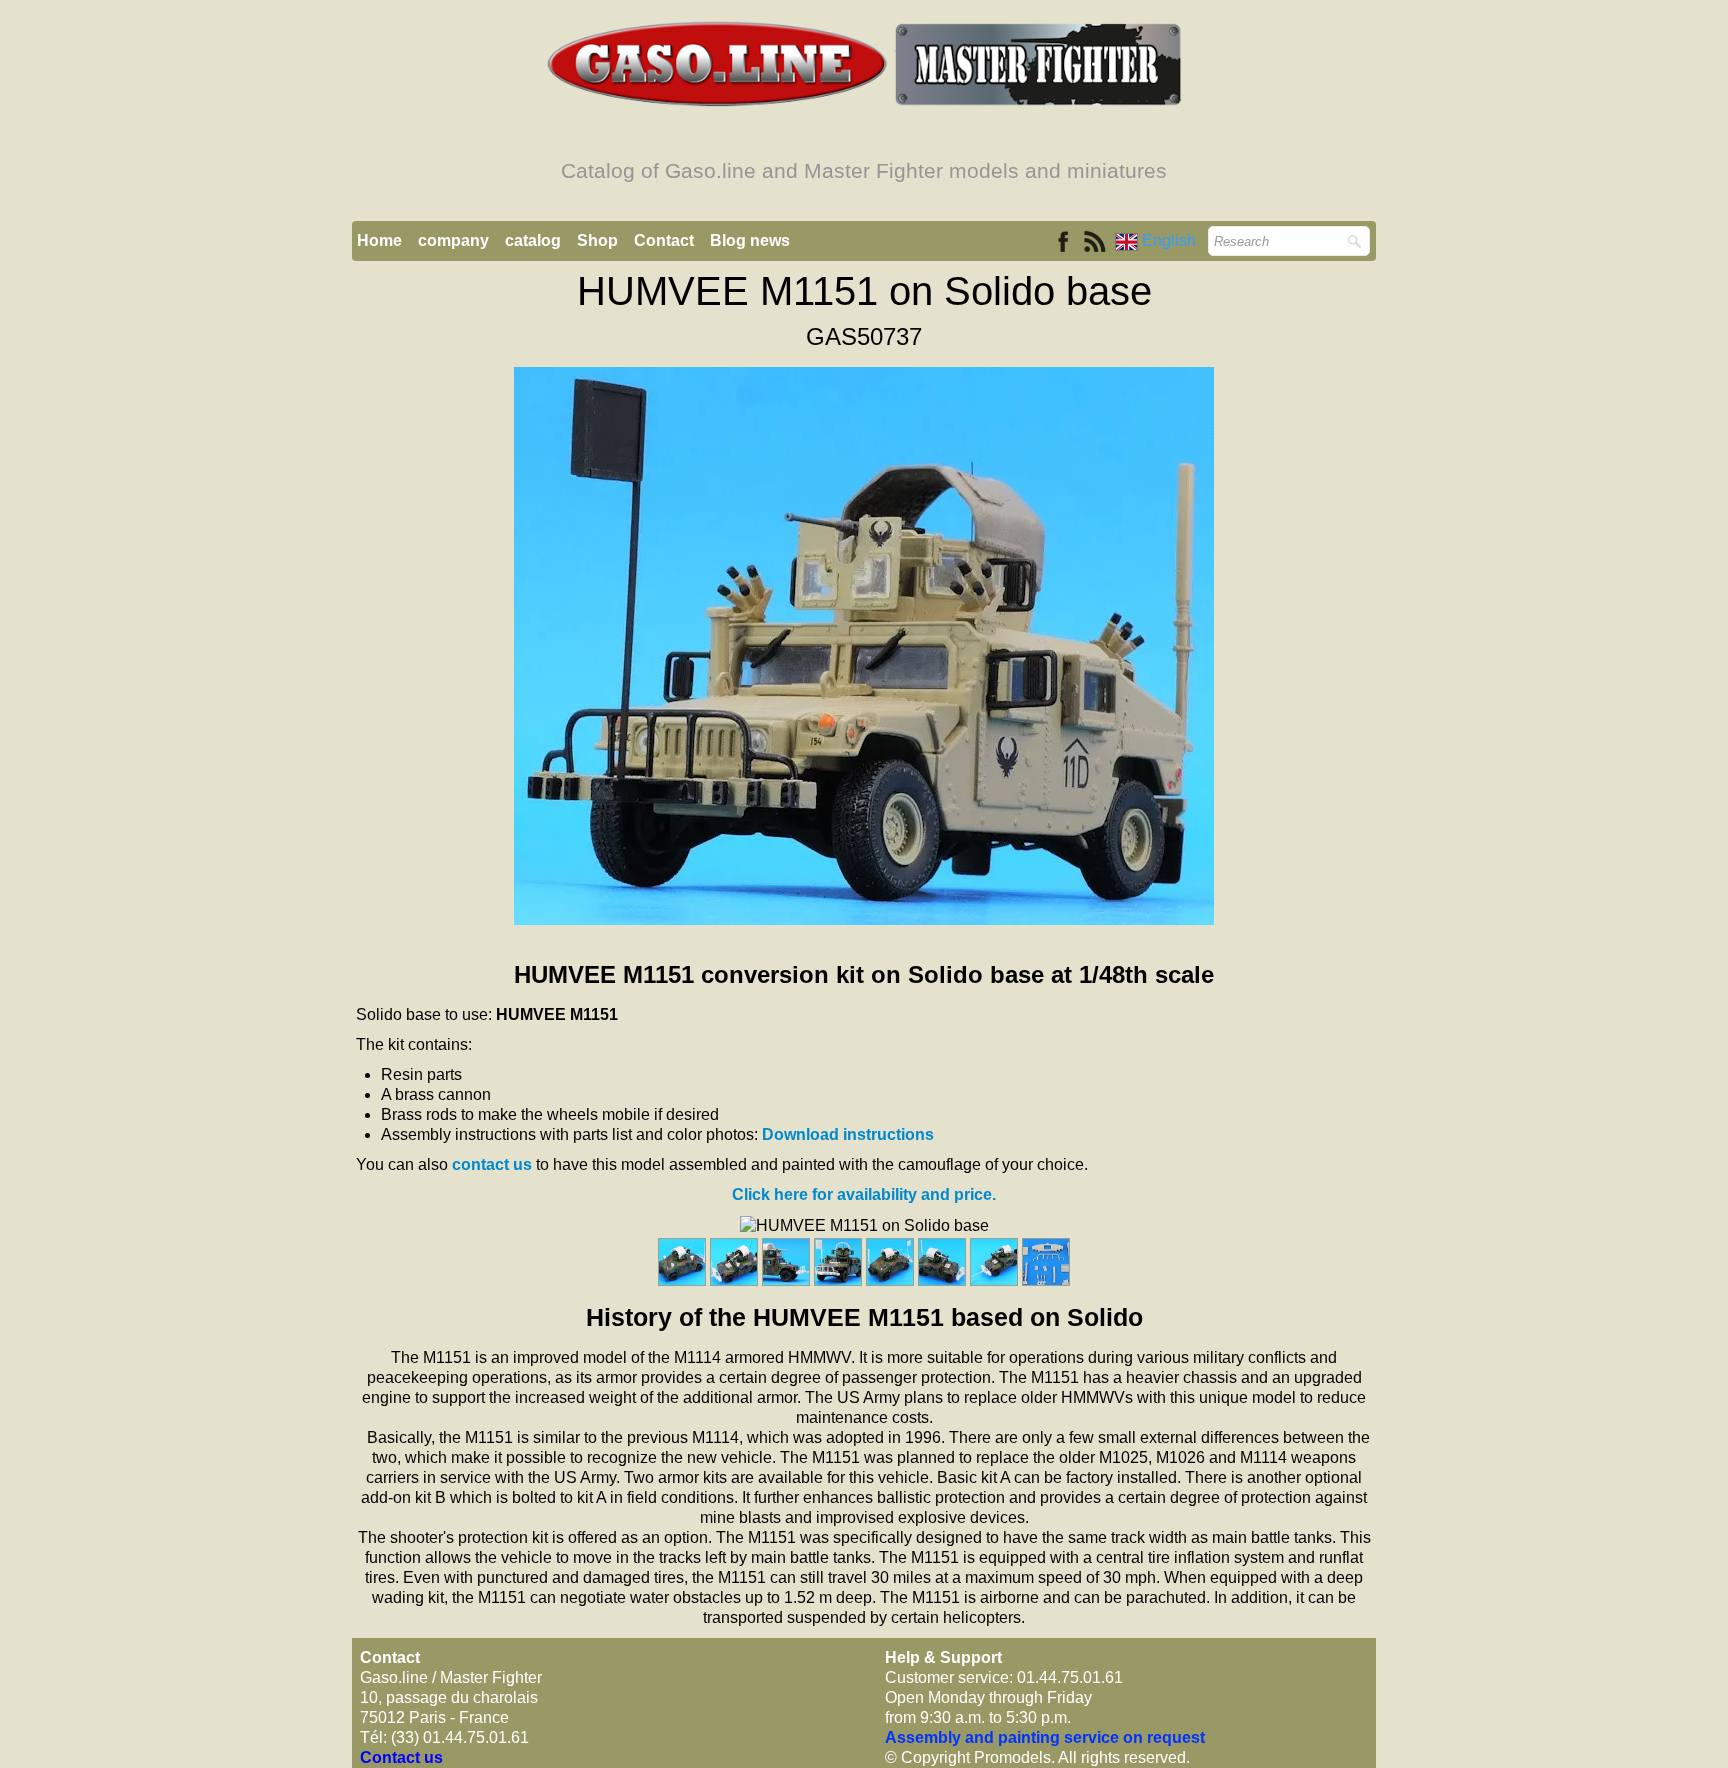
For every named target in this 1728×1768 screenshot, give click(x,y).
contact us (492, 1164)
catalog (533, 240)
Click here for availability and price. (864, 1194)
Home (379, 240)
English (1171, 240)
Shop (597, 240)
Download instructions (848, 1134)
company (453, 240)
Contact (664, 240)
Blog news (750, 240)
